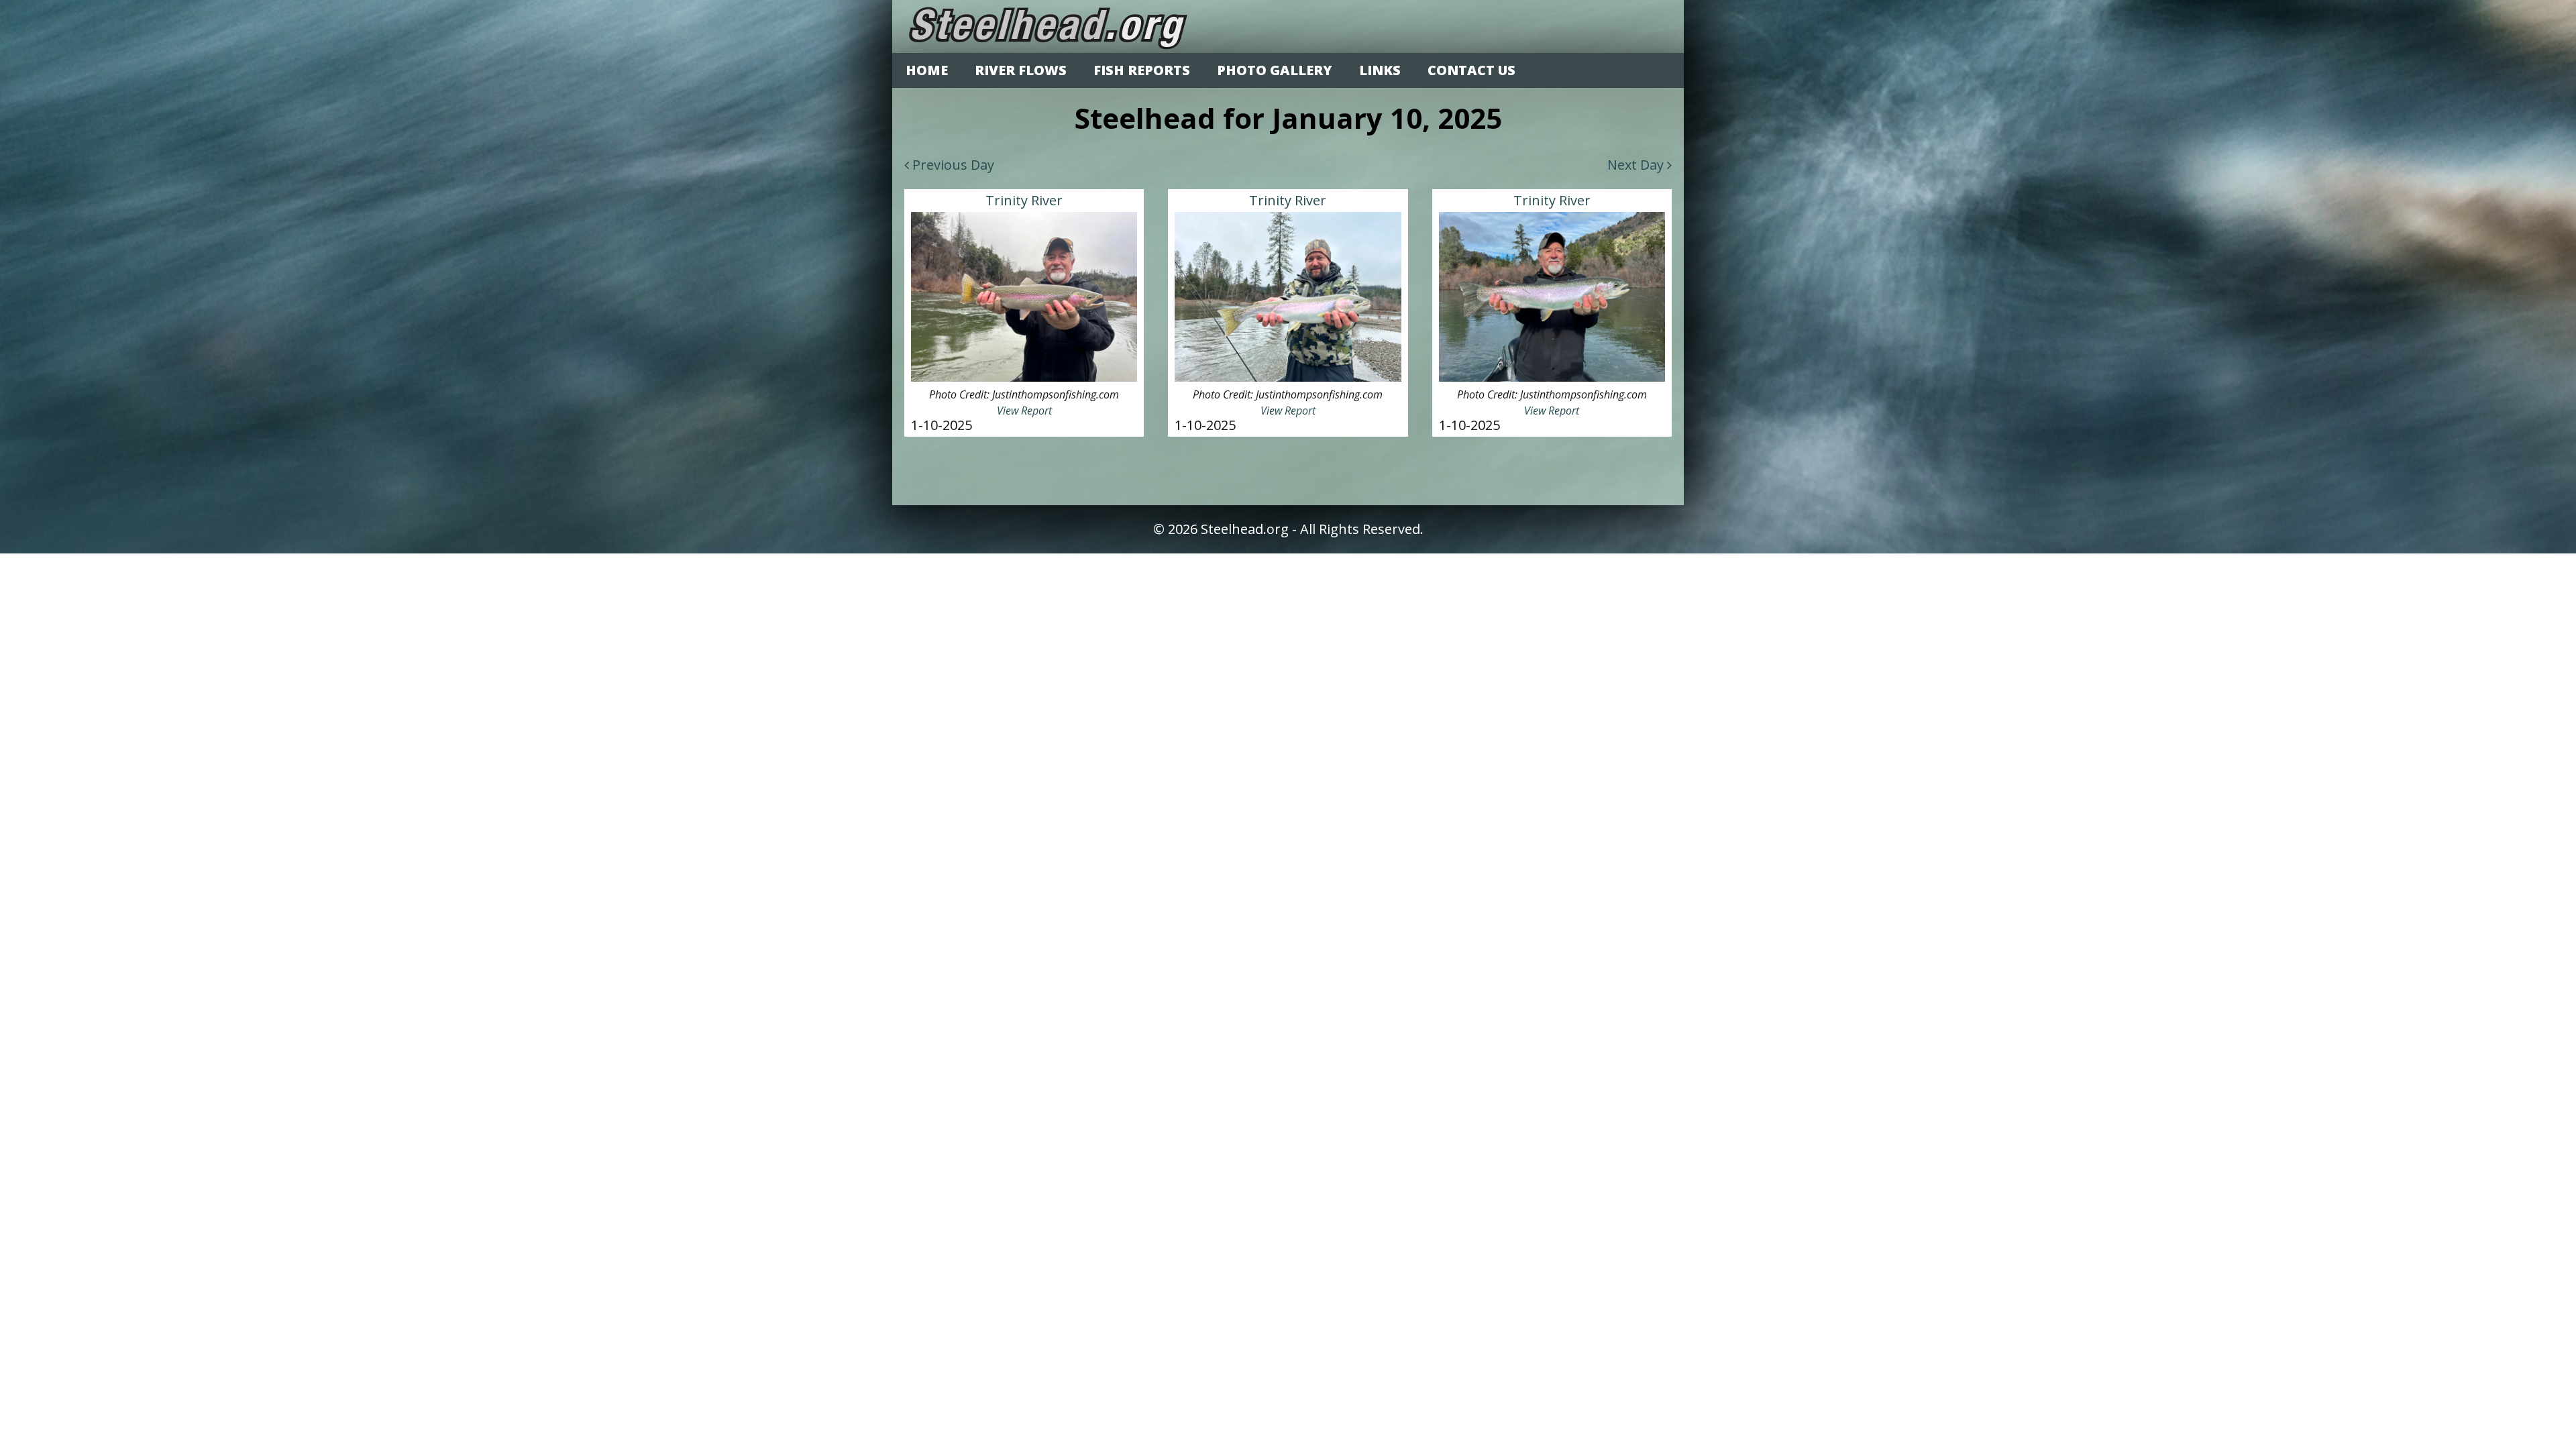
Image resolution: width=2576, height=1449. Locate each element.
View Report (1024, 411)
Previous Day (952, 165)
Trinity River (1024, 200)
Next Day (1637, 165)
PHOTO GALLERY (1275, 70)
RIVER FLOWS (1021, 70)
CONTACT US (1471, 70)
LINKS (1380, 70)
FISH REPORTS (1142, 70)
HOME (927, 70)
